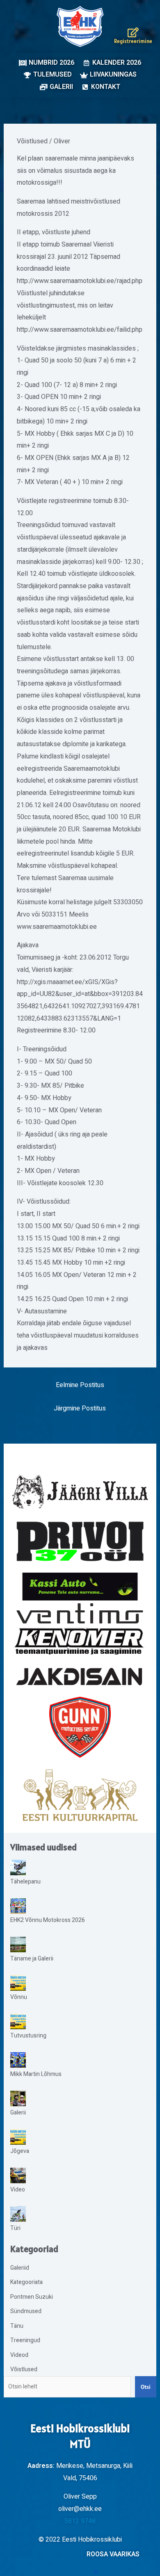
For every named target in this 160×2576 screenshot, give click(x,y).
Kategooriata (26, 2282)
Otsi (146, 2387)
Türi (15, 2228)
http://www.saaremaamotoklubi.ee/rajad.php (80, 281)
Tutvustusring (28, 2036)
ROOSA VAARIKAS (113, 2554)
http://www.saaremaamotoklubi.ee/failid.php (80, 330)
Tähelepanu (25, 1882)
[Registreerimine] (133, 32)
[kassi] (80, 1587)
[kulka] (80, 1795)
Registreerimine (133, 41)
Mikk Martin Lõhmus (36, 2074)
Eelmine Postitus (80, 1385)
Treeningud (25, 2340)
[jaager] (80, 1492)
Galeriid (20, 2268)
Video (18, 2190)
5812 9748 (80, 2521)
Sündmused (26, 2311)
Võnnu (19, 1997)
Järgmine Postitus (80, 1408)
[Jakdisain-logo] (80, 1677)
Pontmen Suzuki (32, 2297)
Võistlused (32, 141)
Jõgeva (20, 2151)
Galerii (18, 2113)
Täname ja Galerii (32, 1959)
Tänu (17, 2326)
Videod (19, 2355)
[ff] (80, 1628)
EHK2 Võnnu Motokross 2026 (48, 1920)
